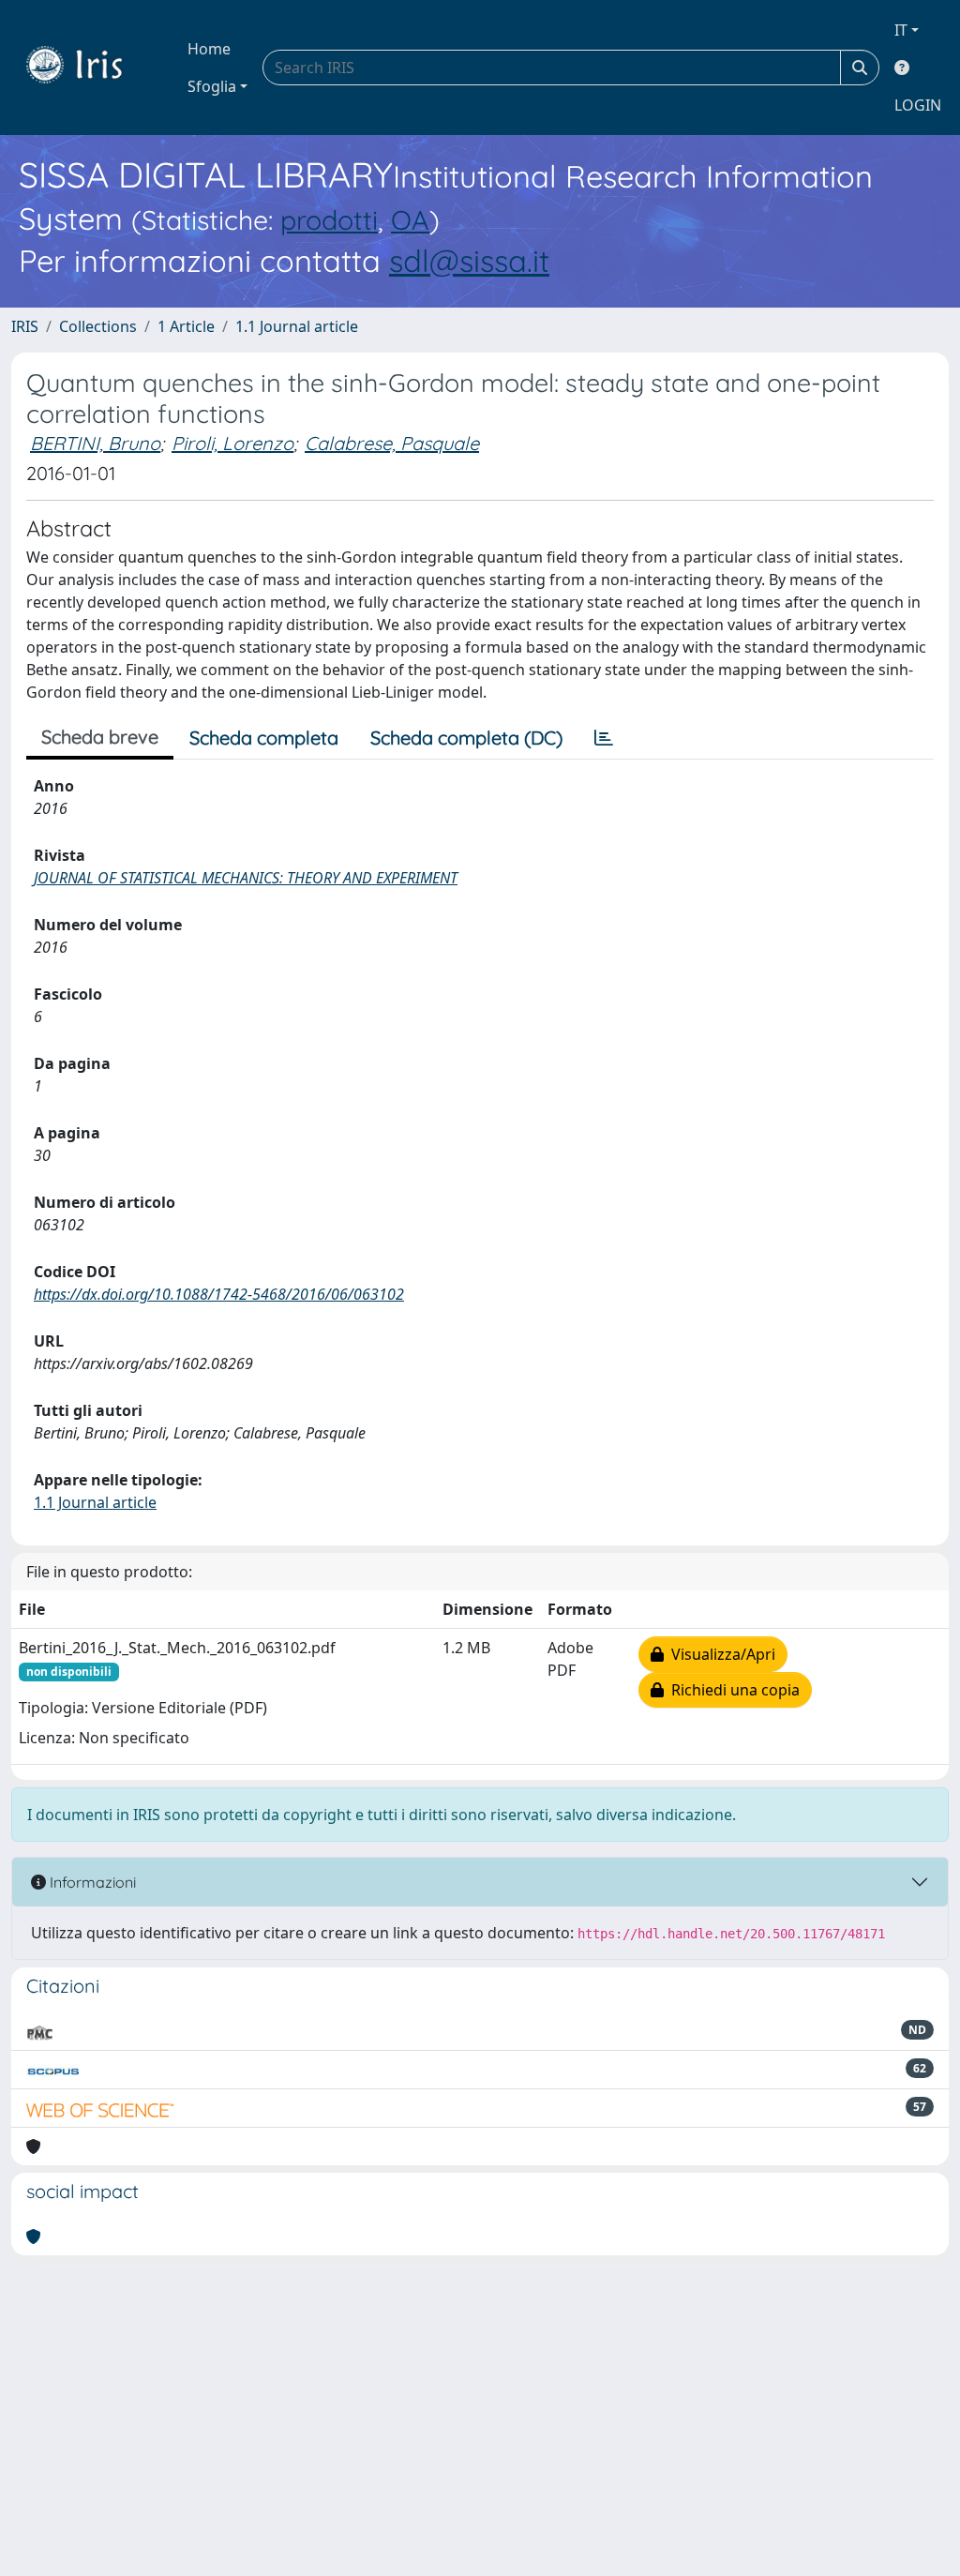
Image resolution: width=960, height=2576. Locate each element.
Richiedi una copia (732, 1690)
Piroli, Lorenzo (232, 443)
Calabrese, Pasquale (392, 443)
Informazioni (91, 1882)
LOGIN (918, 105)
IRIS (25, 326)
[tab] (604, 738)
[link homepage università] (88, 68)
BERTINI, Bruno (95, 443)
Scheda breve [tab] (100, 737)
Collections (98, 326)
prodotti (329, 219)
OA (410, 219)
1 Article (186, 326)
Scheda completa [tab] (264, 738)
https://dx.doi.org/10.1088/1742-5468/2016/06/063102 (219, 1294)
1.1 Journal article (297, 326)
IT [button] (901, 30)
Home (209, 49)
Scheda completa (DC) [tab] (466, 738)
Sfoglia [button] (212, 86)
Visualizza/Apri (720, 1654)
